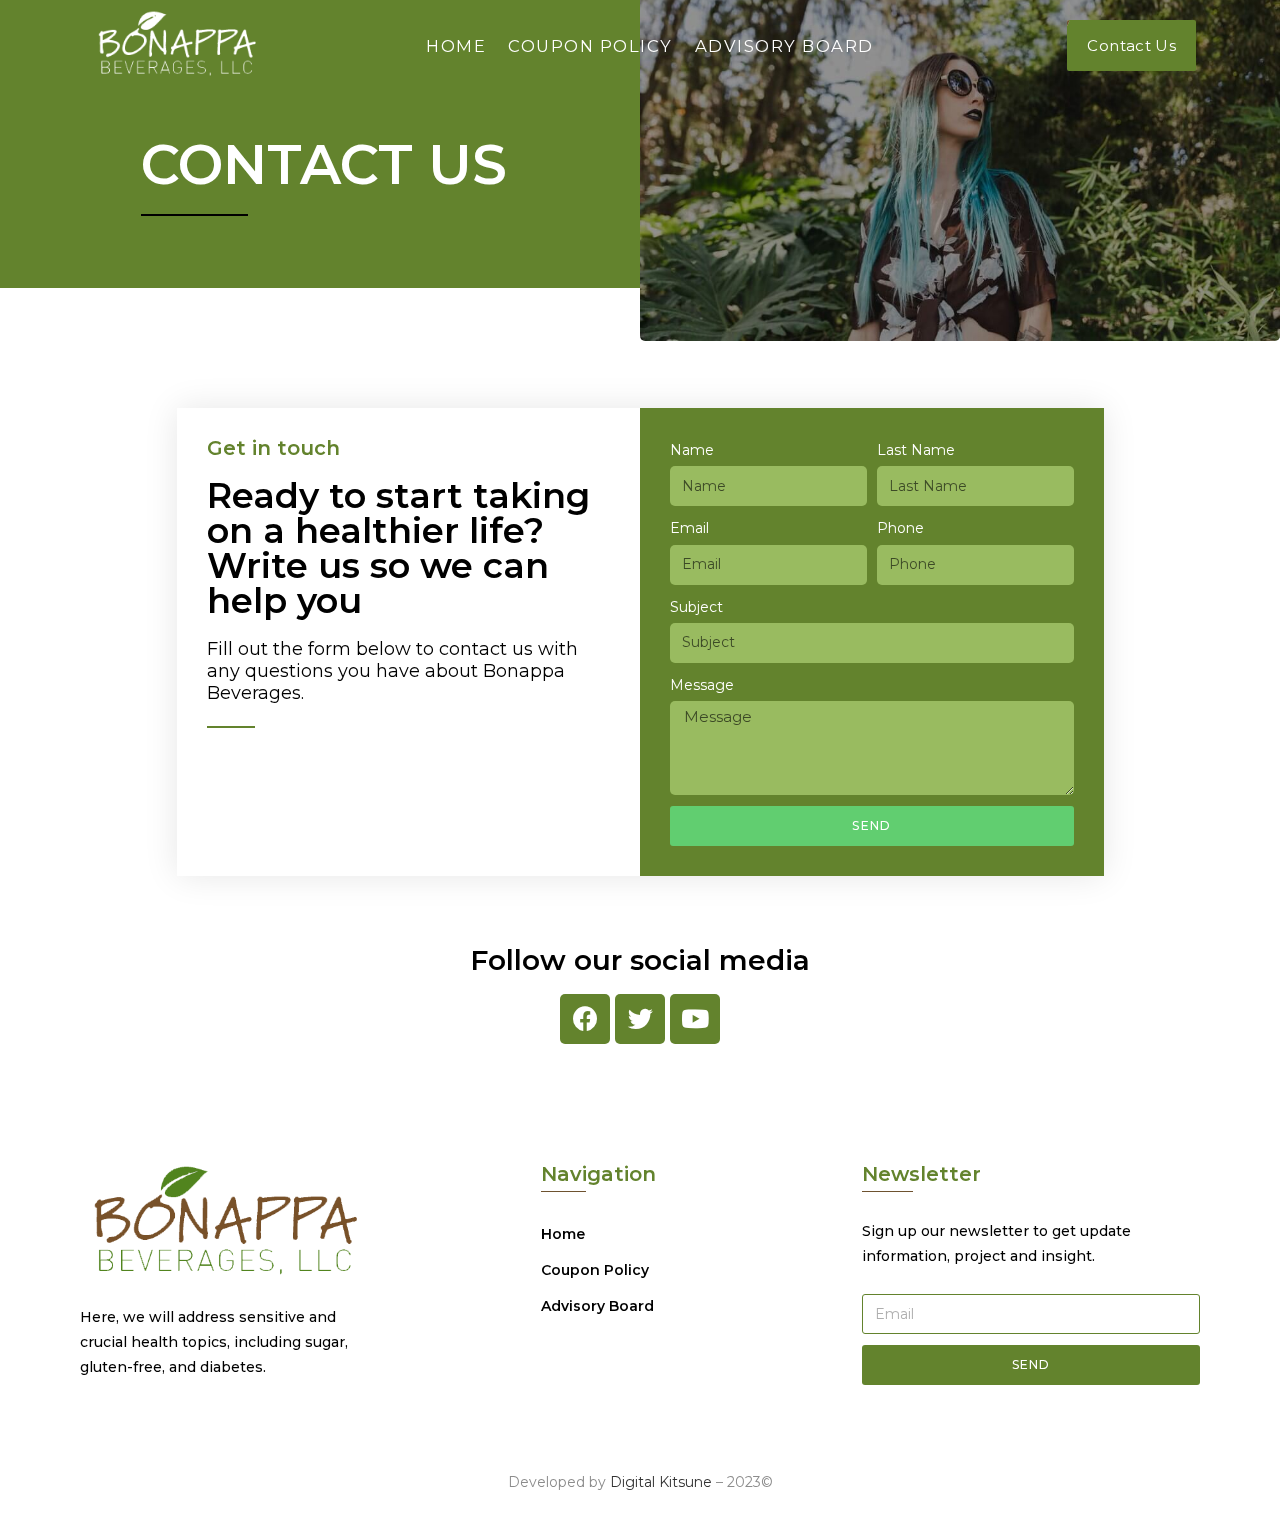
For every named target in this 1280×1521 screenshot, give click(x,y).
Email (689, 528)
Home (456, 46)
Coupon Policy (590, 46)
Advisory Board (784, 46)
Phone (900, 528)
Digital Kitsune (661, 1482)
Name (692, 450)
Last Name (916, 450)
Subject (696, 607)
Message (702, 685)
